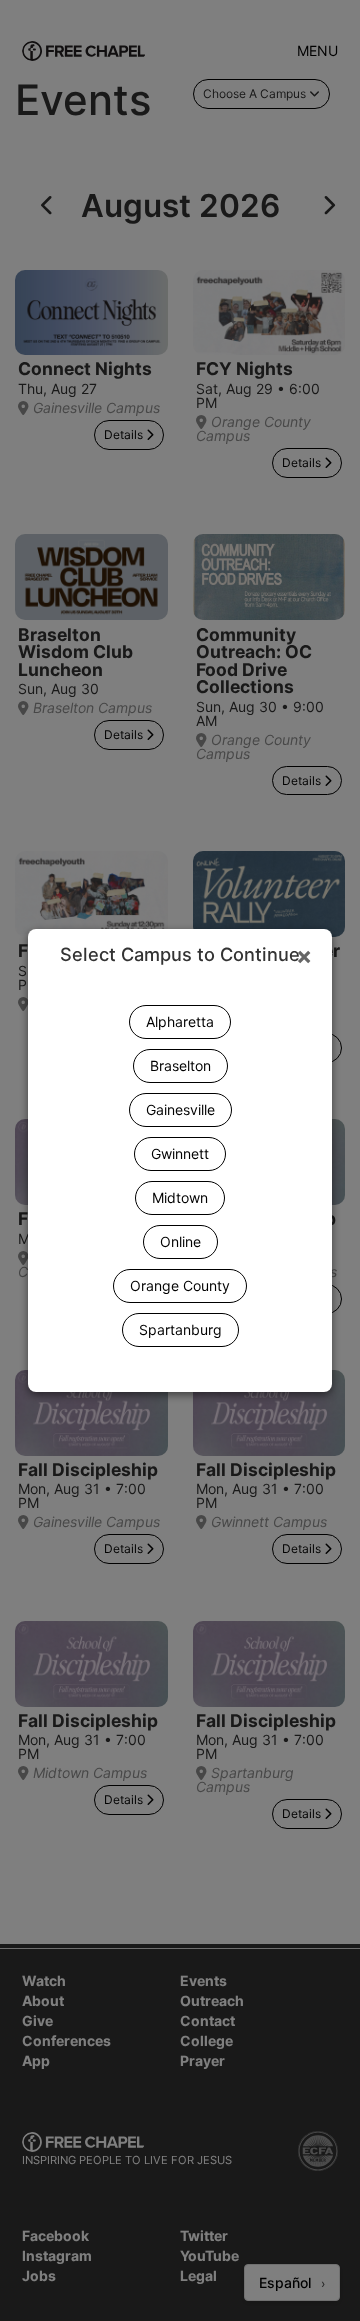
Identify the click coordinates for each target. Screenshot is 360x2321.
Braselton (180, 1065)
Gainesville (180, 1109)
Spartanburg (180, 1329)
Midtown (180, 1197)
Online (180, 1241)
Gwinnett (180, 1153)
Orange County (180, 1285)
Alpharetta (180, 1021)
